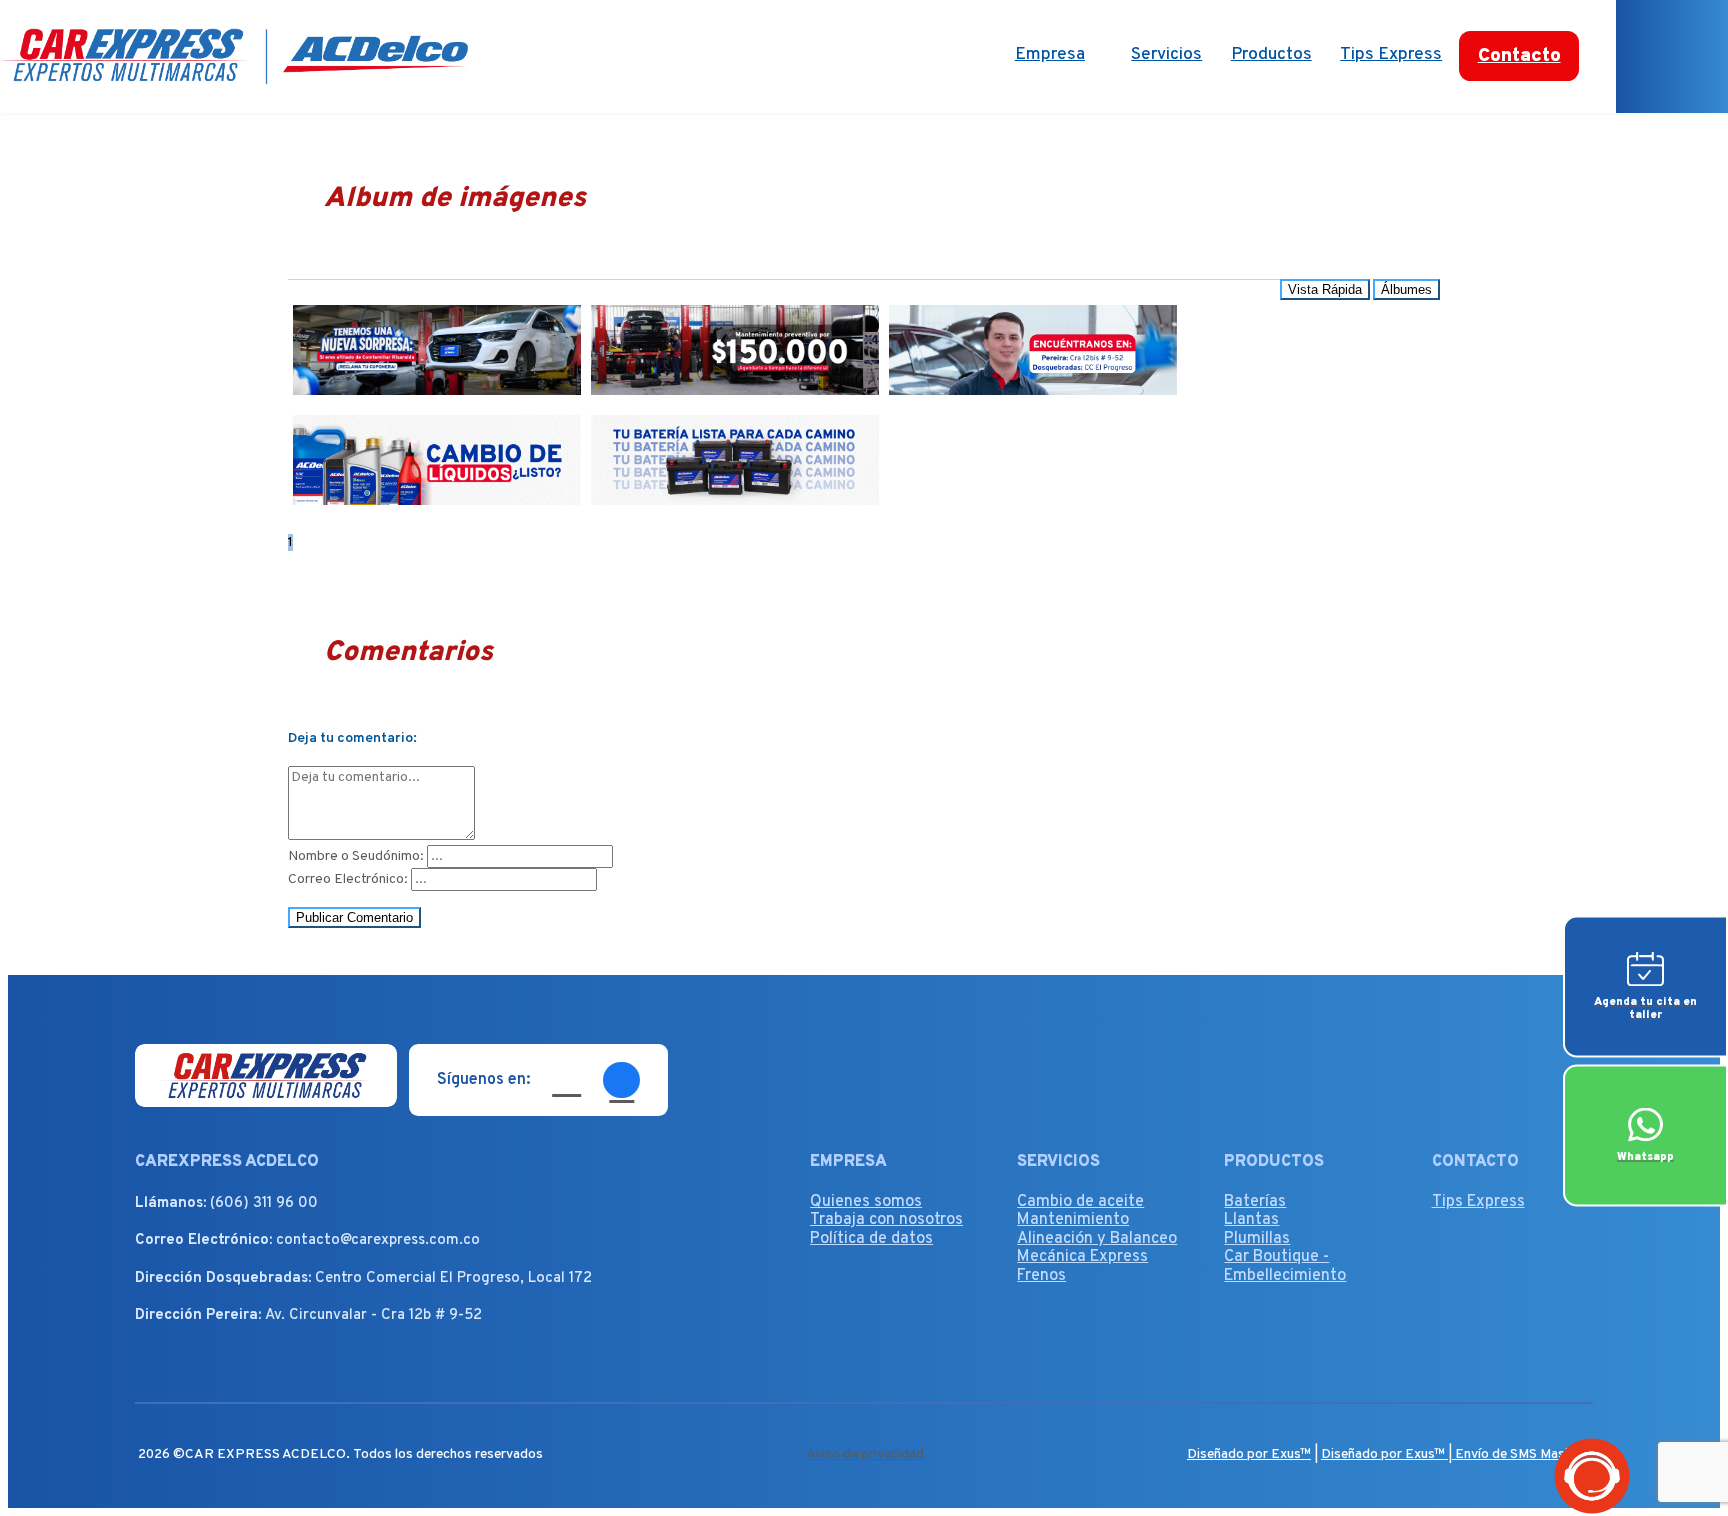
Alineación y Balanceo (1097, 1239)
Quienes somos (866, 1202)
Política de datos (871, 1239)
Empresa (1050, 55)
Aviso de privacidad (865, 1454)
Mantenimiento (1073, 1220)
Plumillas (1257, 1239)
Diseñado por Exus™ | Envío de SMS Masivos (1455, 1454)
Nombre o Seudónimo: (356, 856)
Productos (1271, 55)
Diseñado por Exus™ (1249, 1454)
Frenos (1041, 1276)
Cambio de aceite (1080, 1202)
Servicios (1166, 55)
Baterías (1255, 1202)
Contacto (1519, 56)
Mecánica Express (1082, 1257)
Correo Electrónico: (348, 879)
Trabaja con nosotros (886, 1220)
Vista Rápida (1325, 289)
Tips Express (1391, 55)
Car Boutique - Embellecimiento (1285, 1266)
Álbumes (1406, 289)
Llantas (1251, 1220)
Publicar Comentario (354, 917)
